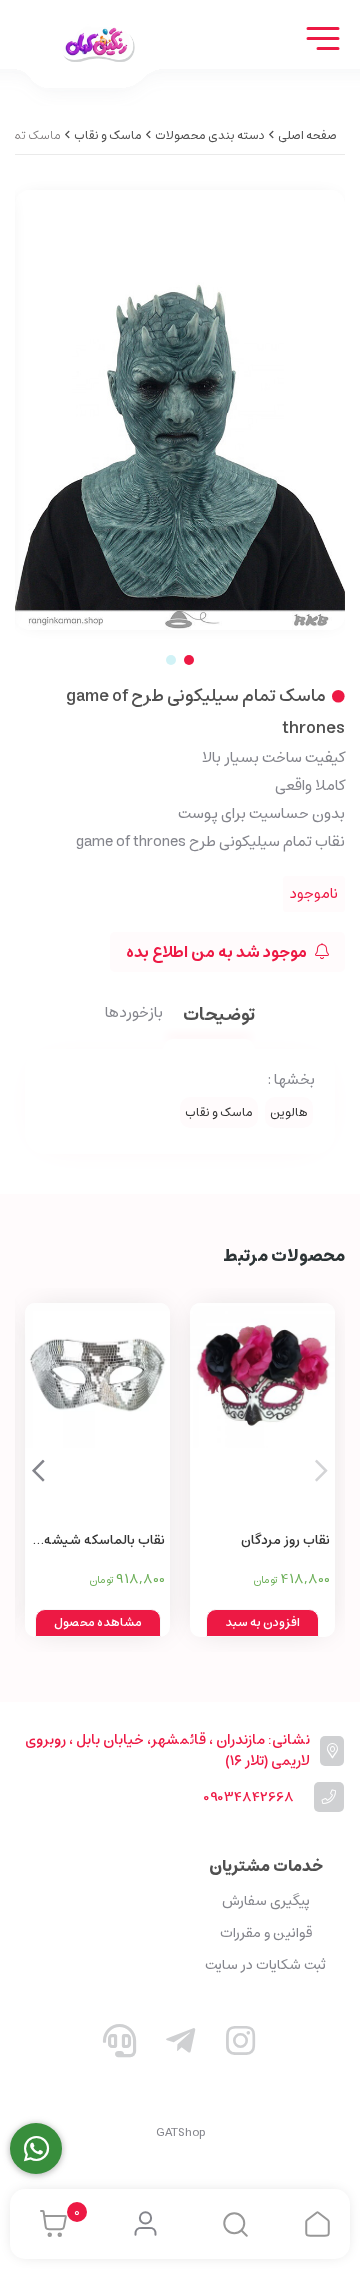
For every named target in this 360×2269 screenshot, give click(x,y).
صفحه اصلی (307, 135)
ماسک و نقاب (108, 135)
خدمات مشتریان (266, 1866)
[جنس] (97, 1413)
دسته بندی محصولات (210, 135)
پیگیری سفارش (266, 1901)
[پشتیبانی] (120, 2045)
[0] (48, 2224)
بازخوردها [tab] (134, 1014)
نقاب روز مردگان (285, 1540)
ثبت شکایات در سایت (265, 1965)
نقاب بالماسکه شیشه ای (104, 1541)
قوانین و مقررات (266, 1933)
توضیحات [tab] (219, 1016)
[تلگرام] (180, 2045)
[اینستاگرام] (241, 2045)
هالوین (289, 1112)
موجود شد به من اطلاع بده (218, 952)
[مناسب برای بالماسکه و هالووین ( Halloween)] (262, 1413)
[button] (38, 1470)
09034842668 (248, 1797)
